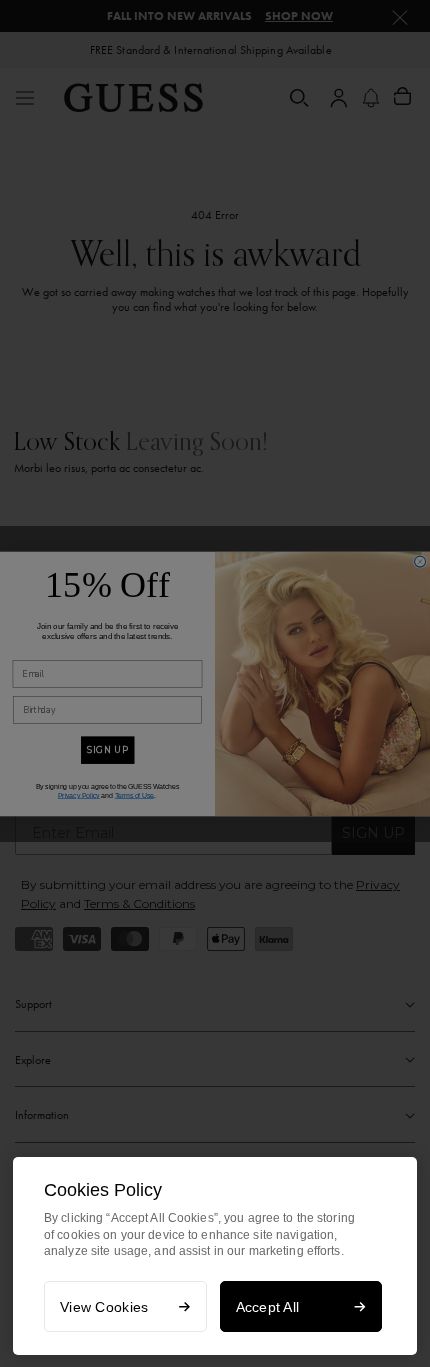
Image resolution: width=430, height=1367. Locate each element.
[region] (215, 1256)
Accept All (268, 1307)
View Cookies (104, 1307)
